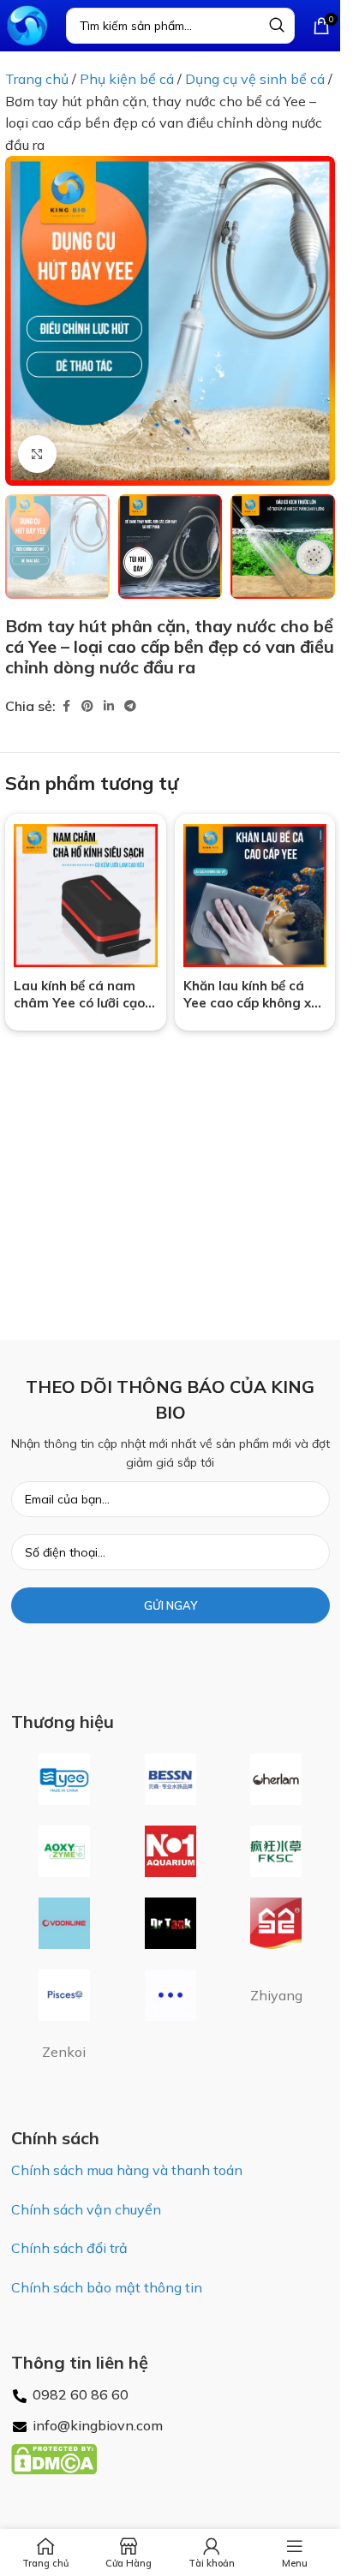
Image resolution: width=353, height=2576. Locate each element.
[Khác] (171, 1995)
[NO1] (171, 1851)
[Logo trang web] (27, 24)
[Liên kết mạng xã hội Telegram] (130, 706)
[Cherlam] (277, 1779)
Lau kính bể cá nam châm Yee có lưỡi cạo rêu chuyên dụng (79, 1003)
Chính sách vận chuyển (86, 2209)
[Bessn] (171, 1779)
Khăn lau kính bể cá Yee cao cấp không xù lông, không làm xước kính (251, 1011)
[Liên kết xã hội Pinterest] (87, 706)
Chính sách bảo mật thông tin (107, 2287)
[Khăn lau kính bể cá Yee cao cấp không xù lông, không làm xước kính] (255, 896)
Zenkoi (64, 2052)
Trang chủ (37, 79)
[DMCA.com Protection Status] (54, 2458)
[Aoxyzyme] (64, 1851)
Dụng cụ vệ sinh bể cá (255, 79)
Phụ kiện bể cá (127, 79)
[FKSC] (277, 1851)
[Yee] (64, 1779)
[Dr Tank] (171, 1923)
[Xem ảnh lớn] (37, 454)
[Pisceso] (64, 1995)
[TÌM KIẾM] (277, 26)
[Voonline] (64, 1923)
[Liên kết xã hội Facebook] (66, 706)
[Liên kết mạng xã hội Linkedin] (109, 706)
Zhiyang (276, 1995)
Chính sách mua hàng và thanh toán (127, 2170)
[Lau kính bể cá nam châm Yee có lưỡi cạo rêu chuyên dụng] (86, 896)
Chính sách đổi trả (69, 2248)
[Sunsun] (277, 1923)
